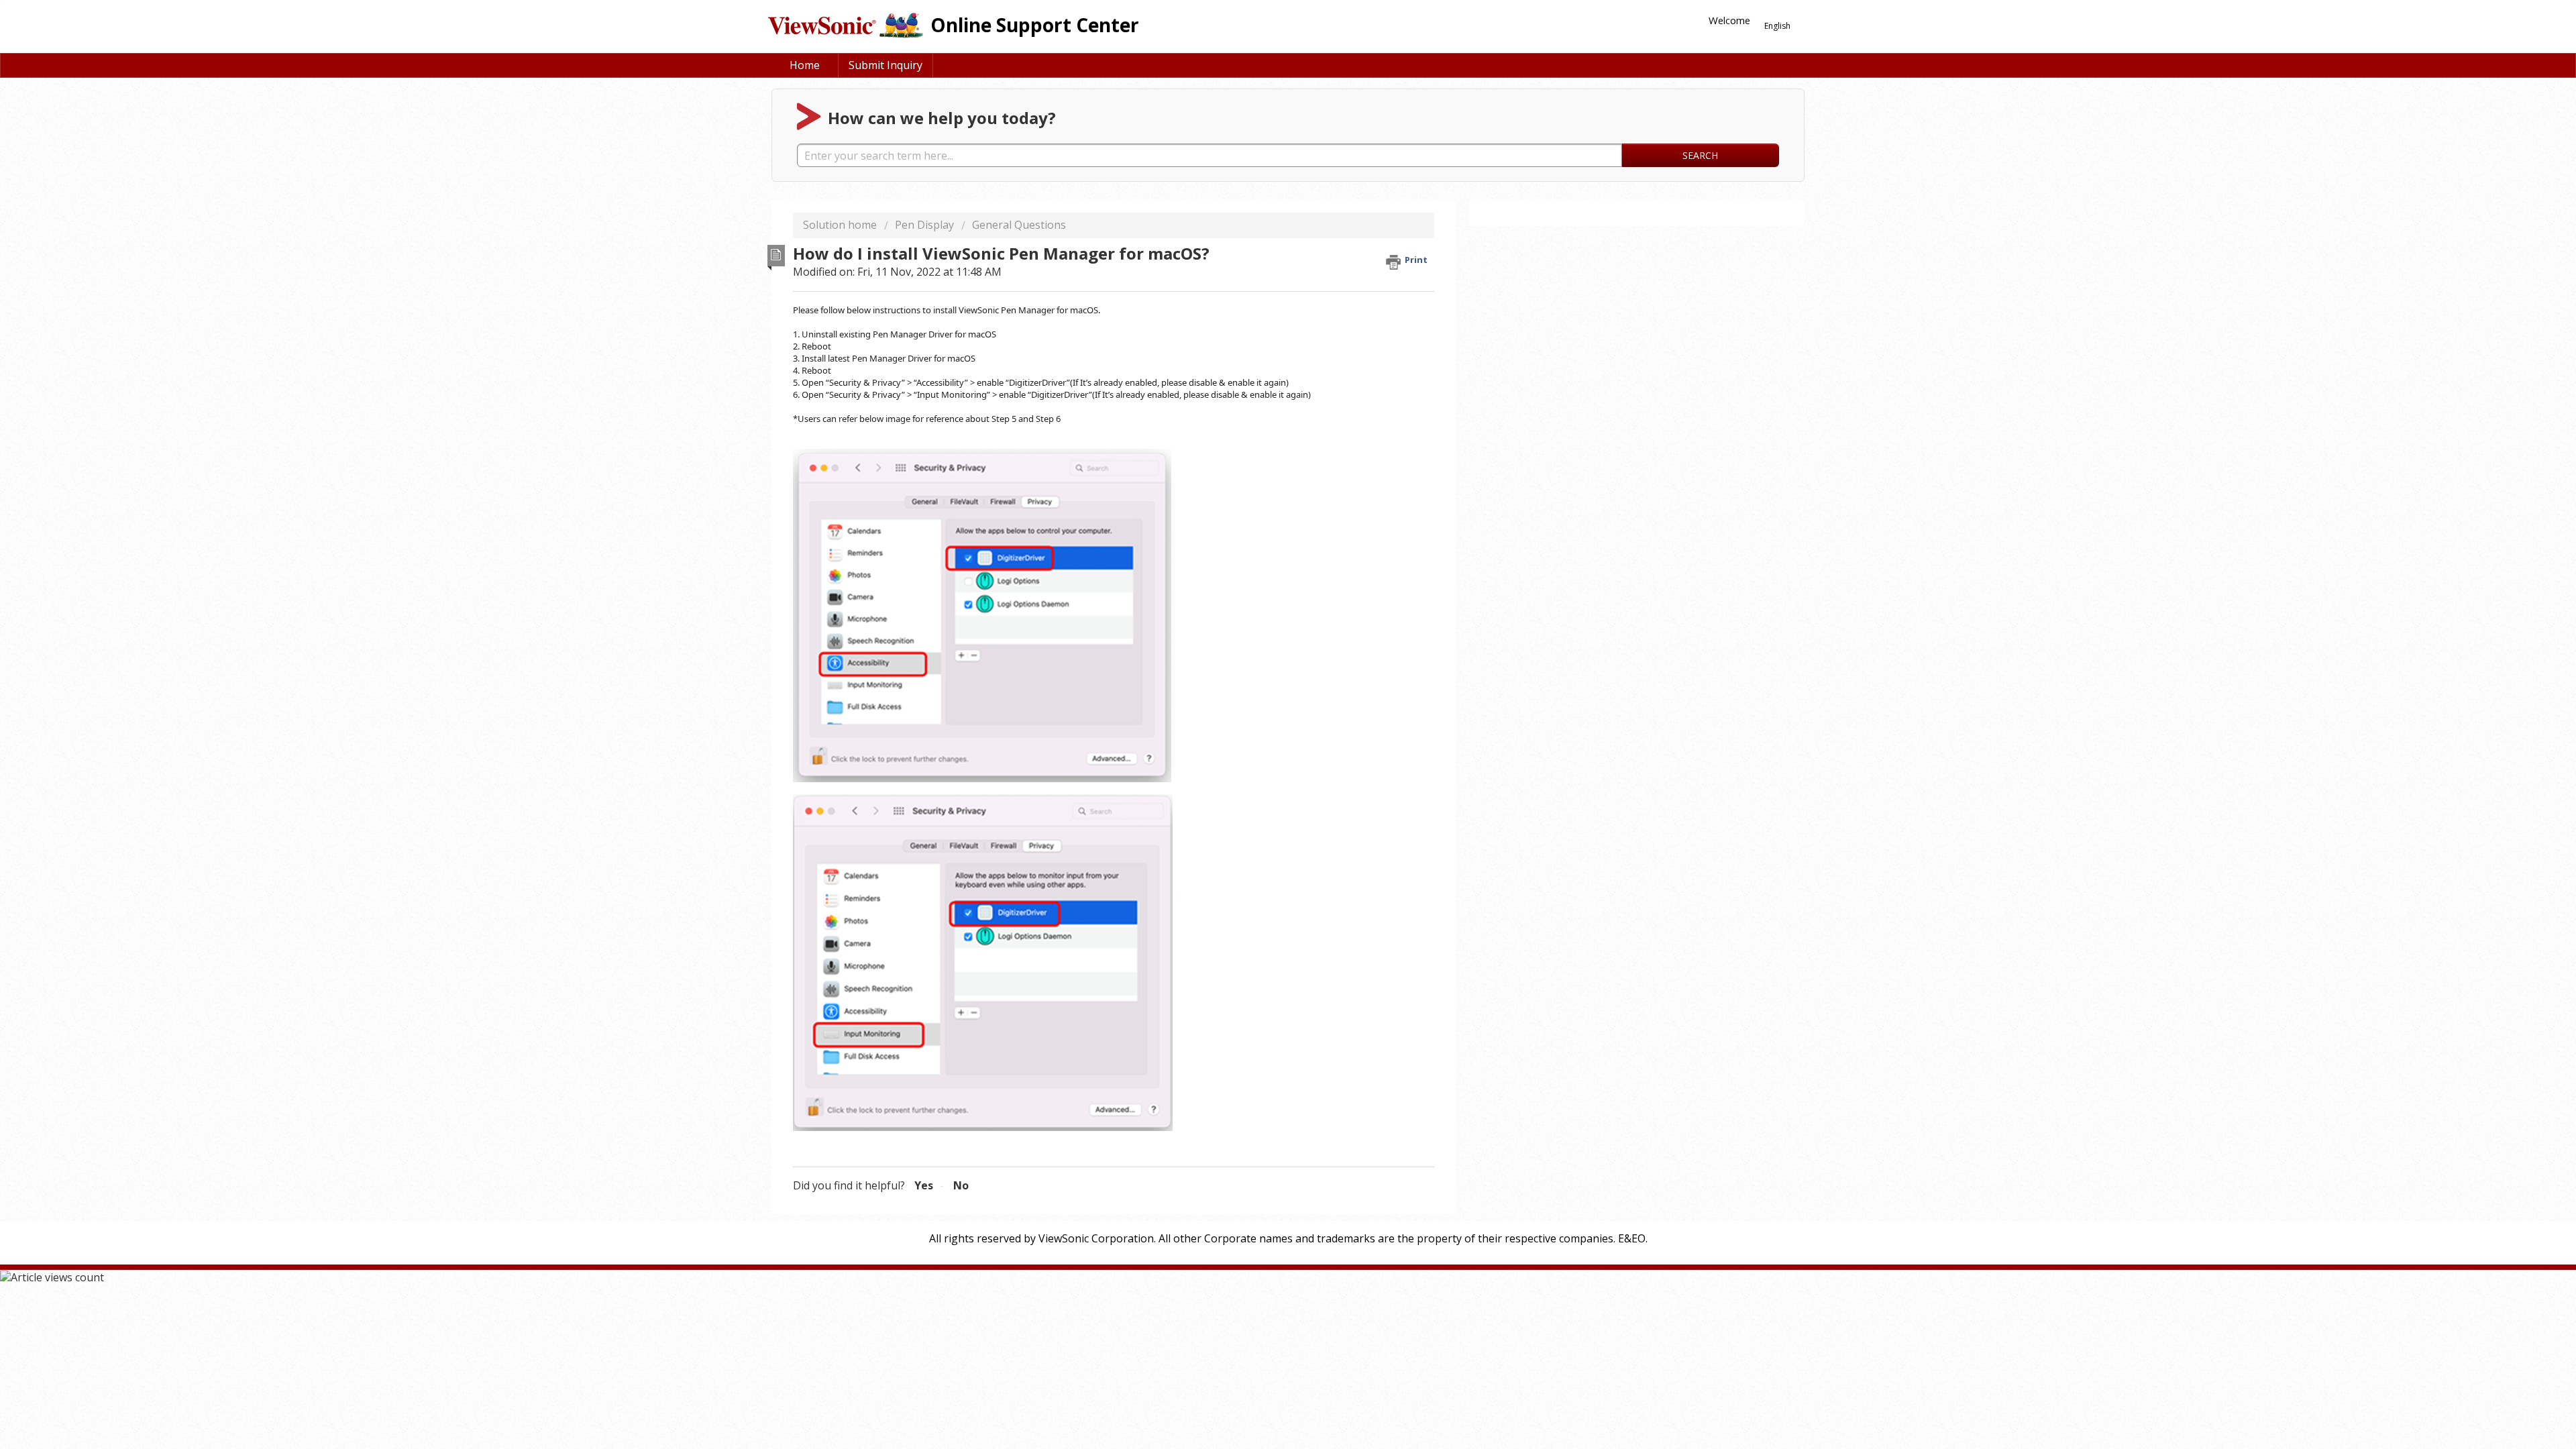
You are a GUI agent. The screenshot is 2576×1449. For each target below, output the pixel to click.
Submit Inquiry (885, 65)
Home (805, 65)
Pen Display (924, 225)
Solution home (841, 225)
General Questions (1019, 225)
